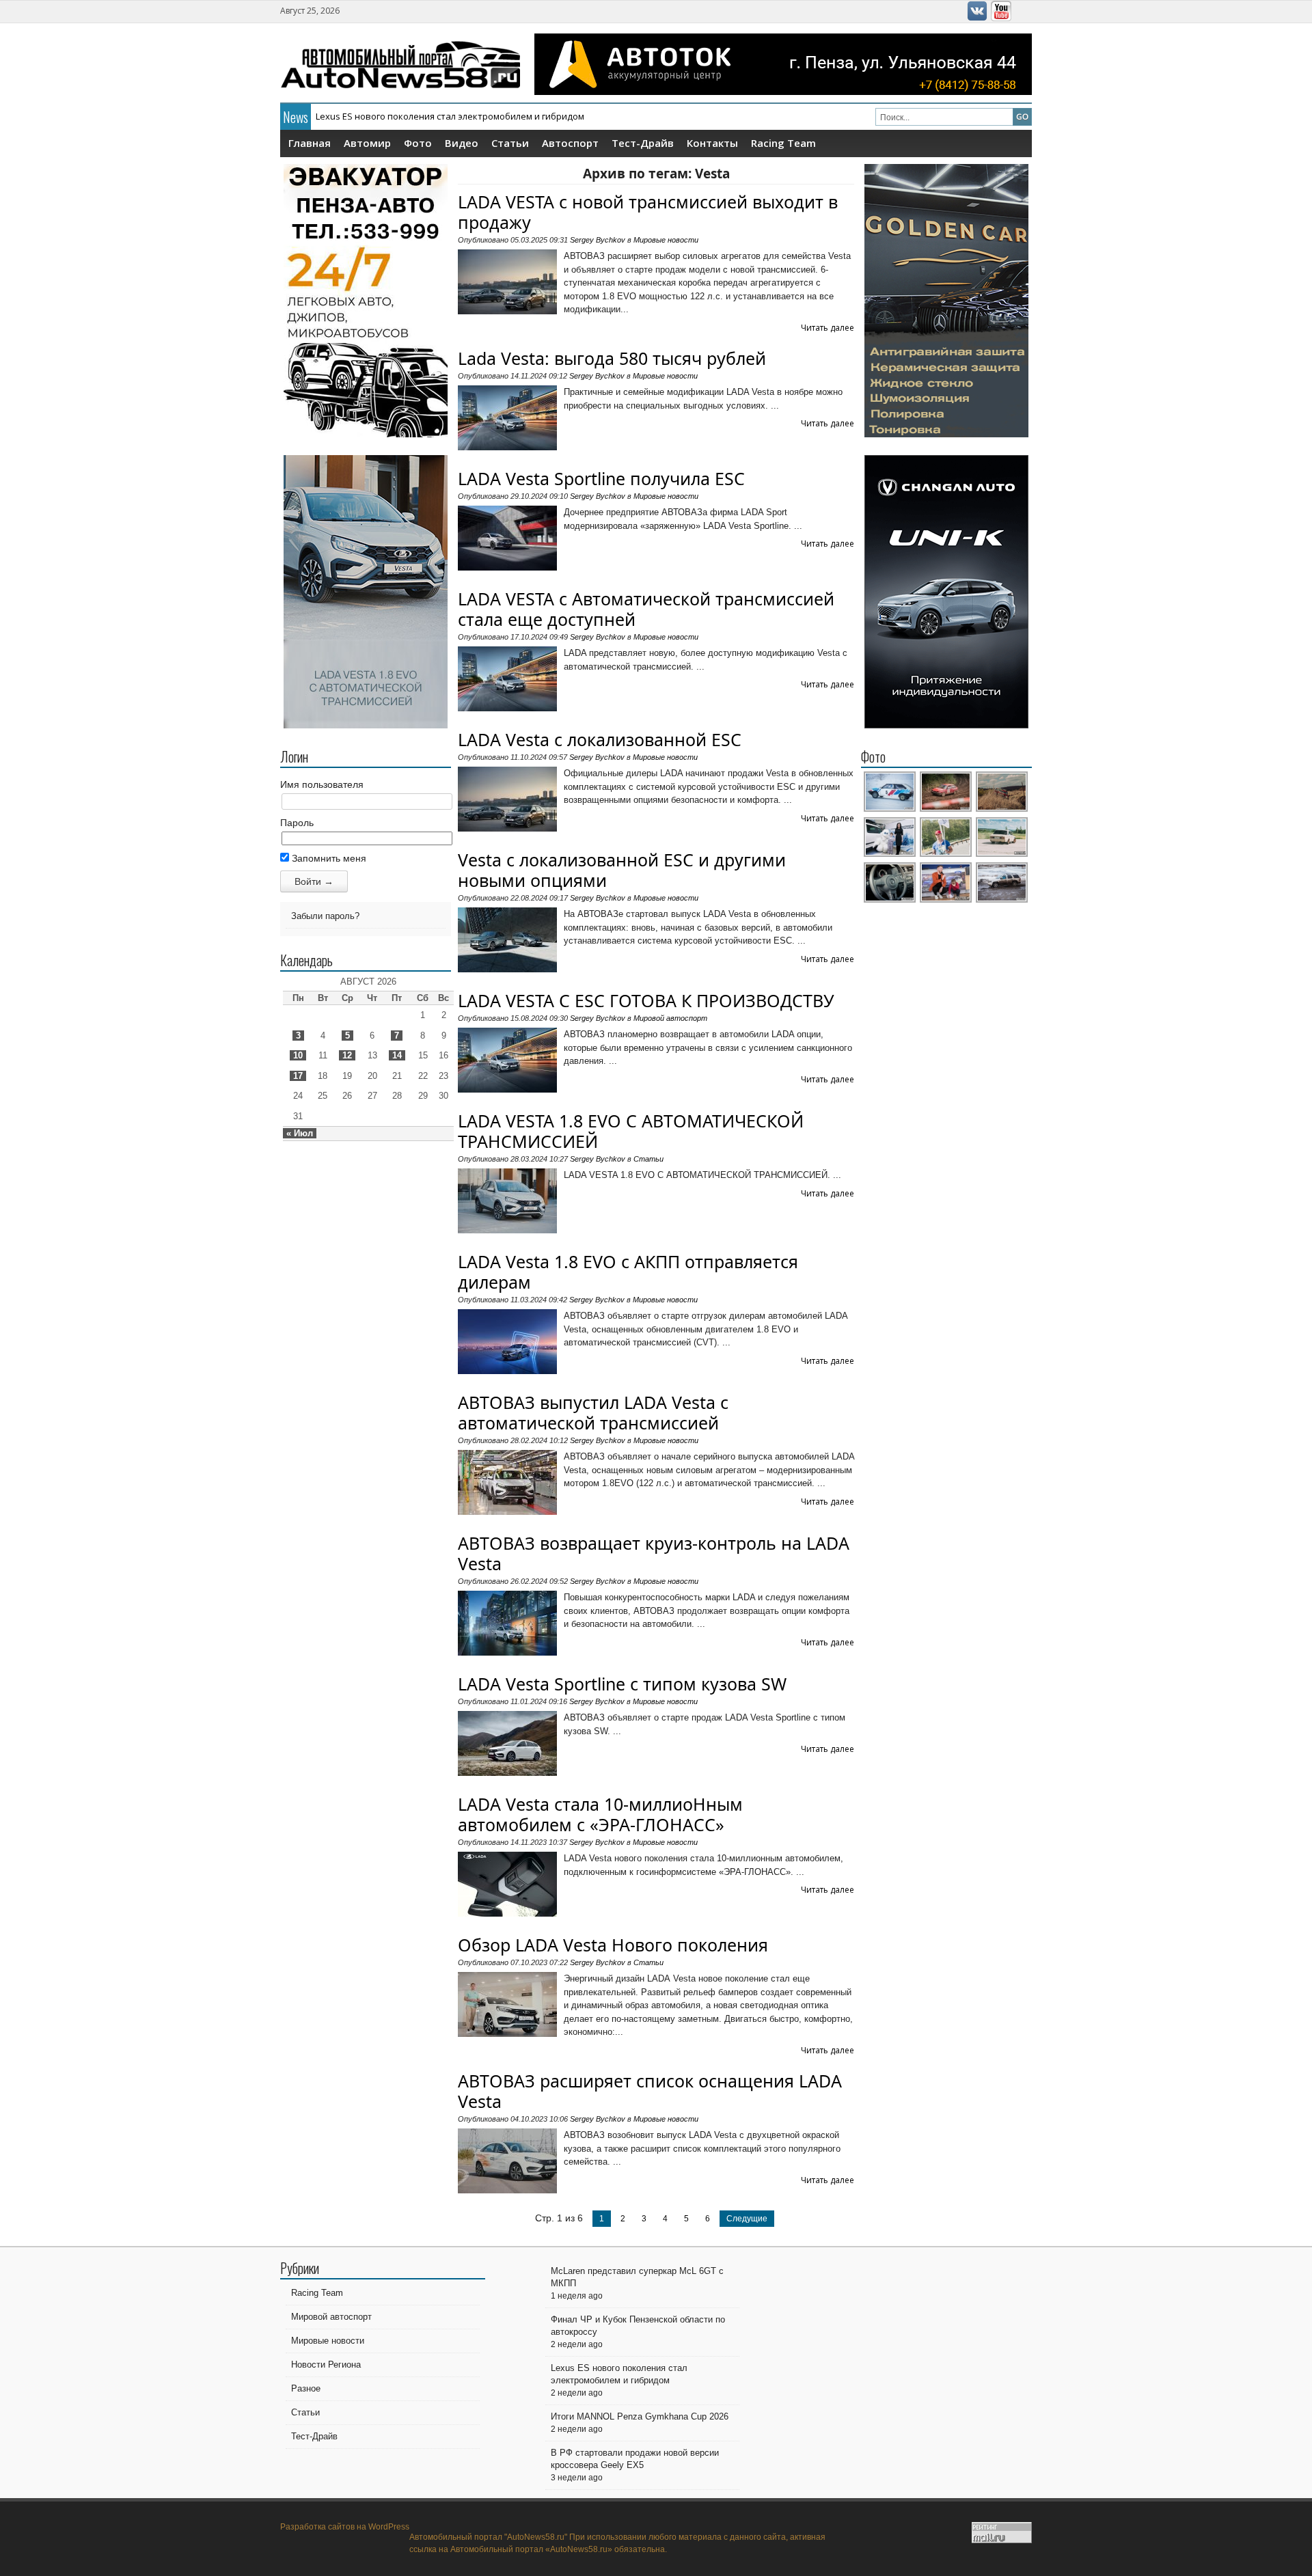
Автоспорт (570, 143)
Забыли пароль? (325, 916)
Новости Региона (326, 2365)
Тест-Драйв (643, 143)
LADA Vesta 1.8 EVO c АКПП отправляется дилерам (628, 1272)
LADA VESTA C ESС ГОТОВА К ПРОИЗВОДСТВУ (646, 1000)
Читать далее (828, 328)
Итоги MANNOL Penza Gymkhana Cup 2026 (406, 116)
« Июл (300, 1133)
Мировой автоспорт (670, 1018)
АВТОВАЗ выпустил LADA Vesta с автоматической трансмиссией (593, 1412)
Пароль (297, 823)
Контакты (712, 143)
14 (397, 1055)
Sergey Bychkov (598, 240)
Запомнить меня (328, 858)
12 (347, 1055)
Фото (418, 143)
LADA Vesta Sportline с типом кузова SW (622, 1684)
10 (298, 1055)
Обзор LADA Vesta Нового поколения (613, 1945)
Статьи (510, 143)
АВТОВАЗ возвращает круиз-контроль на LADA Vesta (654, 1553)
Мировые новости (666, 240)
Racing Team (783, 143)
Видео (462, 143)
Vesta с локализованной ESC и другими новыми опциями (622, 870)
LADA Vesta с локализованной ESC (600, 739)
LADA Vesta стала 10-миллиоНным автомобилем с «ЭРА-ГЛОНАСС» (600, 1814)
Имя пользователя (322, 784)
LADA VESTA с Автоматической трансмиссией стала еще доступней (646, 609)
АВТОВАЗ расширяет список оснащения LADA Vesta (650, 2091)
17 (298, 1076)
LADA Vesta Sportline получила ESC (601, 478)
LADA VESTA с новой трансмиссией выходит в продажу (648, 212)
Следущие (747, 2219)
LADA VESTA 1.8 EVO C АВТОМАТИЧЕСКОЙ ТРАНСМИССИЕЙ (631, 1131)
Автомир (367, 143)
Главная (310, 143)
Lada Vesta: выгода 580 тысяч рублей (612, 358)
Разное (306, 2388)
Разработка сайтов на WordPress (345, 2527)
